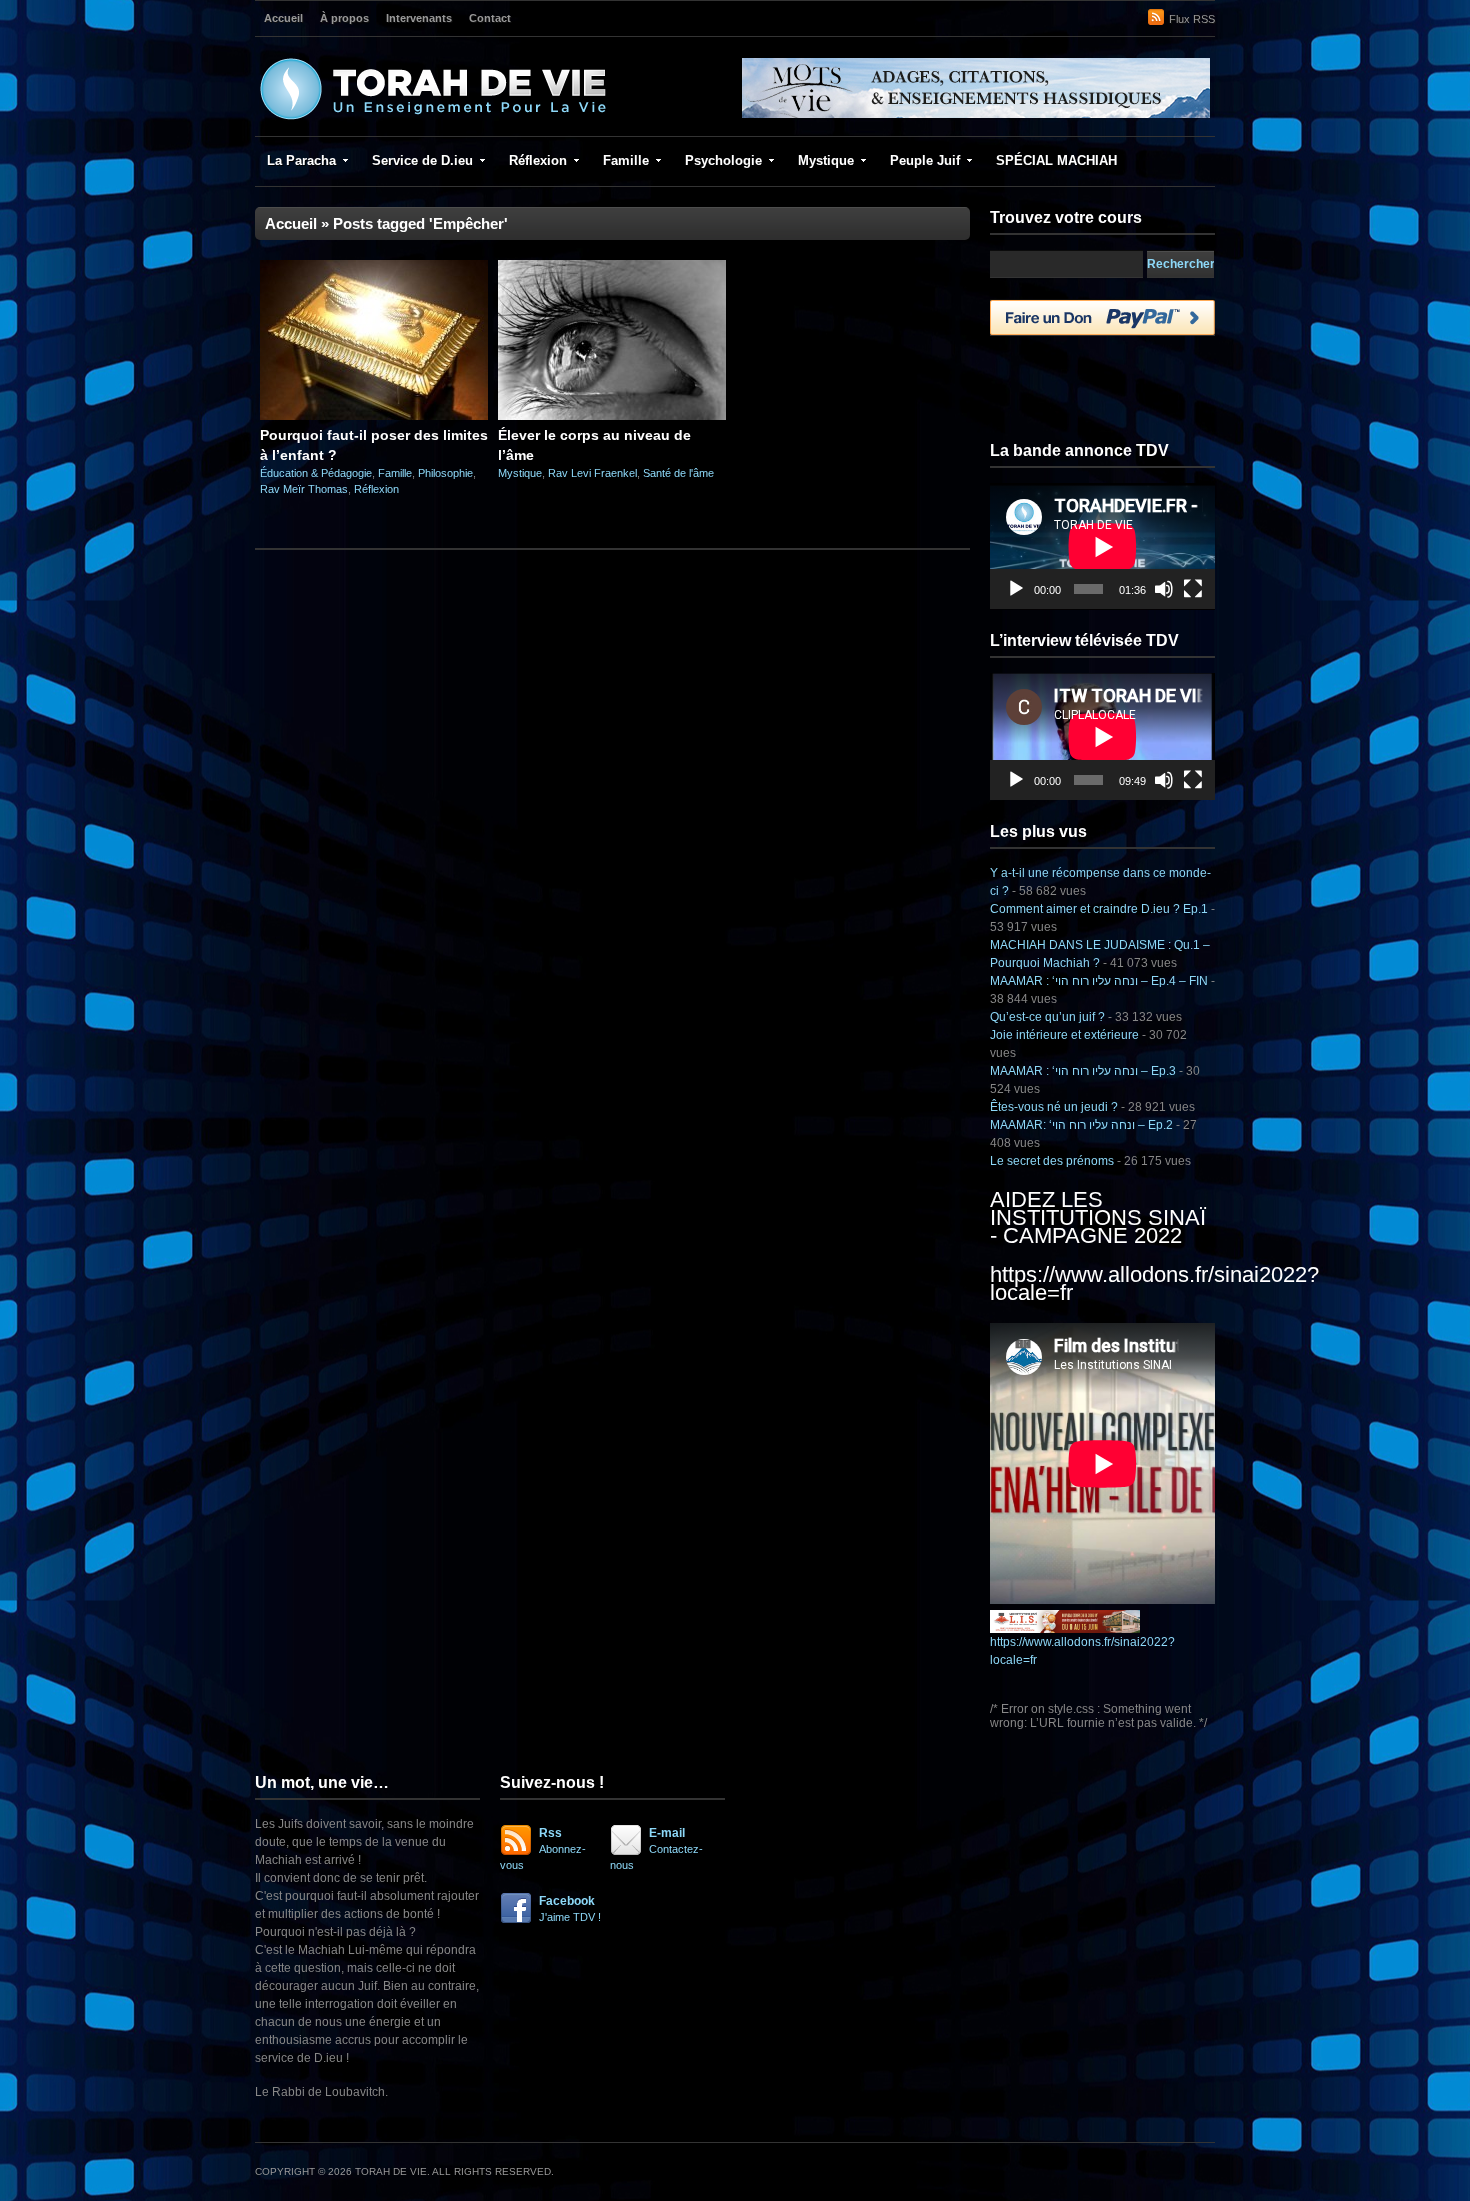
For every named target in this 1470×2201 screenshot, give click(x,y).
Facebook (570, 1908)
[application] (1102, 546)
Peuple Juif (925, 160)
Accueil (283, 18)
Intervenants (419, 18)
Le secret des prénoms (1052, 1161)
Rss (543, 1848)
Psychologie (723, 160)
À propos (344, 18)
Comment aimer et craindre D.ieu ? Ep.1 (1099, 909)
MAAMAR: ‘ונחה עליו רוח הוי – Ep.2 (1081, 1125)
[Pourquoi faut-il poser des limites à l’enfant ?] (374, 416)
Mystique (826, 160)
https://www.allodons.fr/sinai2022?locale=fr (1154, 1283)
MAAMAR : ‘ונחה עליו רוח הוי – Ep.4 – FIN (1099, 981)
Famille (626, 160)
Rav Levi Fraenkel (592, 473)
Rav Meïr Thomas (304, 489)
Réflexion (538, 160)
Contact (490, 18)
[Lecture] (1016, 589)
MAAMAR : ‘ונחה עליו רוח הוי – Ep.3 (1083, 1071)
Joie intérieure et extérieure (1064, 1035)
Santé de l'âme (678, 473)
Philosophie (445, 473)
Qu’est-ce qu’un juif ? (1047, 1017)
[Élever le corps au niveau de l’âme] (612, 416)
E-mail (656, 1848)
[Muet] (1164, 589)
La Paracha (301, 160)
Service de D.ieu (422, 160)
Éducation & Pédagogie (316, 473)
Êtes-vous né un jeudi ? (1054, 1107)
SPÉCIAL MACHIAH (1056, 160)
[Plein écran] (1193, 589)
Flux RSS (1192, 19)
